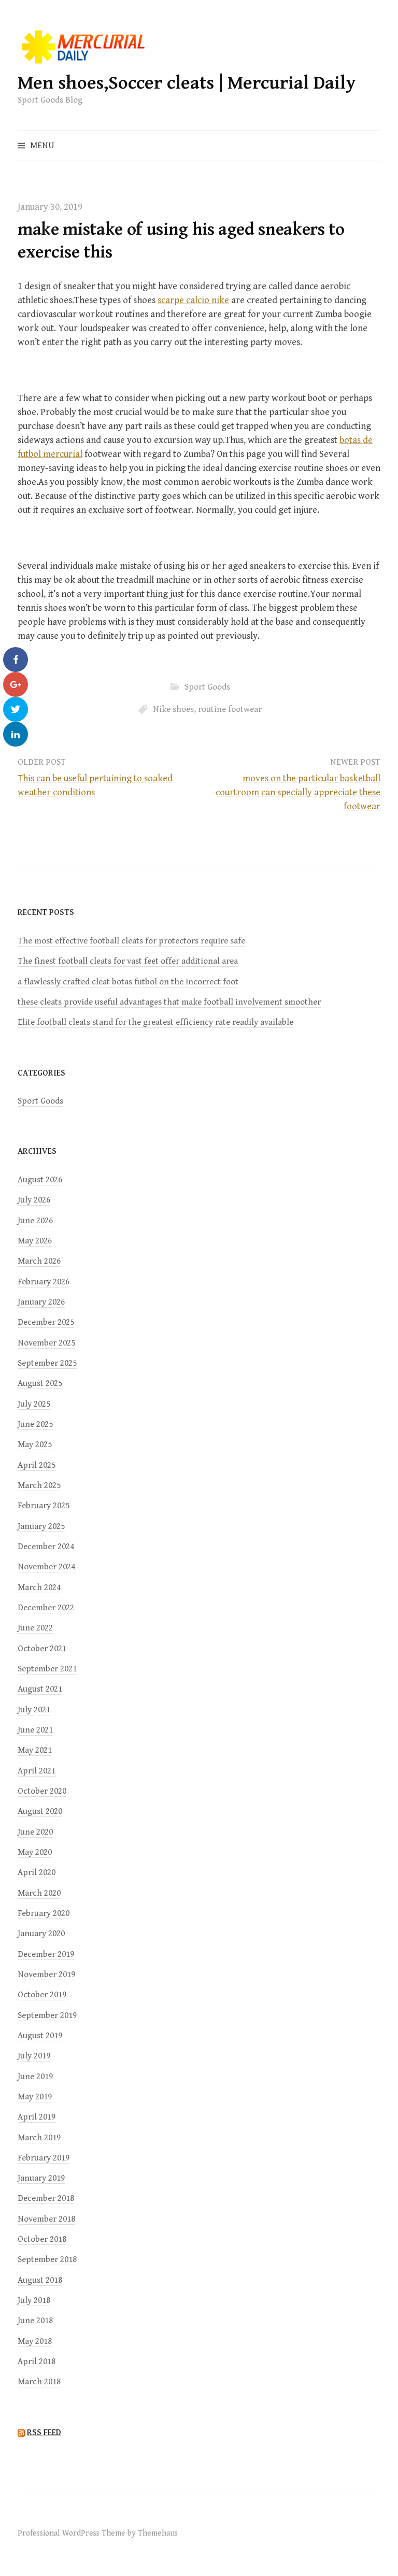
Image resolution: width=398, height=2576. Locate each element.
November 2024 (46, 1567)
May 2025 (35, 1444)
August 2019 (40, 2036)
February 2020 (44, 1913)
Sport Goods (207, 687)
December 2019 (46, 1954)
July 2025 (34, 1404)
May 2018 (35, 2341)
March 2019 (39, 2138)
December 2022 (46, 1608)
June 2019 (35, 2077)
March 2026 (39, 1261)
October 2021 (42, 1649)
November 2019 (46, 1974)
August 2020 (40, 1811)
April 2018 (37, 2362)
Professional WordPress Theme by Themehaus (98, 2533)
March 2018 (39, 2382)
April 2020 (37, 1872)
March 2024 (39, 1587)
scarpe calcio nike (193, 300)
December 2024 (46, 1547)
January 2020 (41, 1934)
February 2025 (44, 1506)
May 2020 (35, 1852)
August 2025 (40, 1383)
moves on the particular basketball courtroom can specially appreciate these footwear (298, 792)
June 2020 (35, 1832)
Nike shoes (173, 709)
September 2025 (47, 1363)
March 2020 (39, 1893)
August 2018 (40, 2280)
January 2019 (41, 2178)
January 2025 (41, 1526)
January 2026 (41, 1302)
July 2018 (34, 2300)
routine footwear (230, 709)
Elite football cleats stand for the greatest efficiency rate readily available (155, 1022)
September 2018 (47, 2259)
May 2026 (35, 1241)
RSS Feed (44, 2433)
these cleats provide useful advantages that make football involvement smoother (169, 1002)
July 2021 (34, 1710)
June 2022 (35, 1628)
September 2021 (47, 1669)
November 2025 (46, 1343)
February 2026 (44, 1282)
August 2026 (40, 1180)
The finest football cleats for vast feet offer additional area (128, 961)
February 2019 (44, 2158)
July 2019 (34, 2056)
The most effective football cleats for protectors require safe (131, 941)
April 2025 (37, 1465)
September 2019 (47, 2015)
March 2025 (39, 1485)
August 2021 (40, 1689)
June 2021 (35, 1730)
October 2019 (42, 1995)
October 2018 (42, 2239)
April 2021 (37, 1771)
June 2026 (35, 1221)
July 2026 (34, 1200)
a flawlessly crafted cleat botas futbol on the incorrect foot (128, 982)
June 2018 (35, 2321)
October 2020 (42, 1791)
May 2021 (35, 1750)
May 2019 (35, 2097)
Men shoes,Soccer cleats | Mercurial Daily (187, 83)
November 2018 (46, 2219)
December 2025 (46, 1322)
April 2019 (37, 2117)
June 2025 (35, 1424)
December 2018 (46, 2198)
